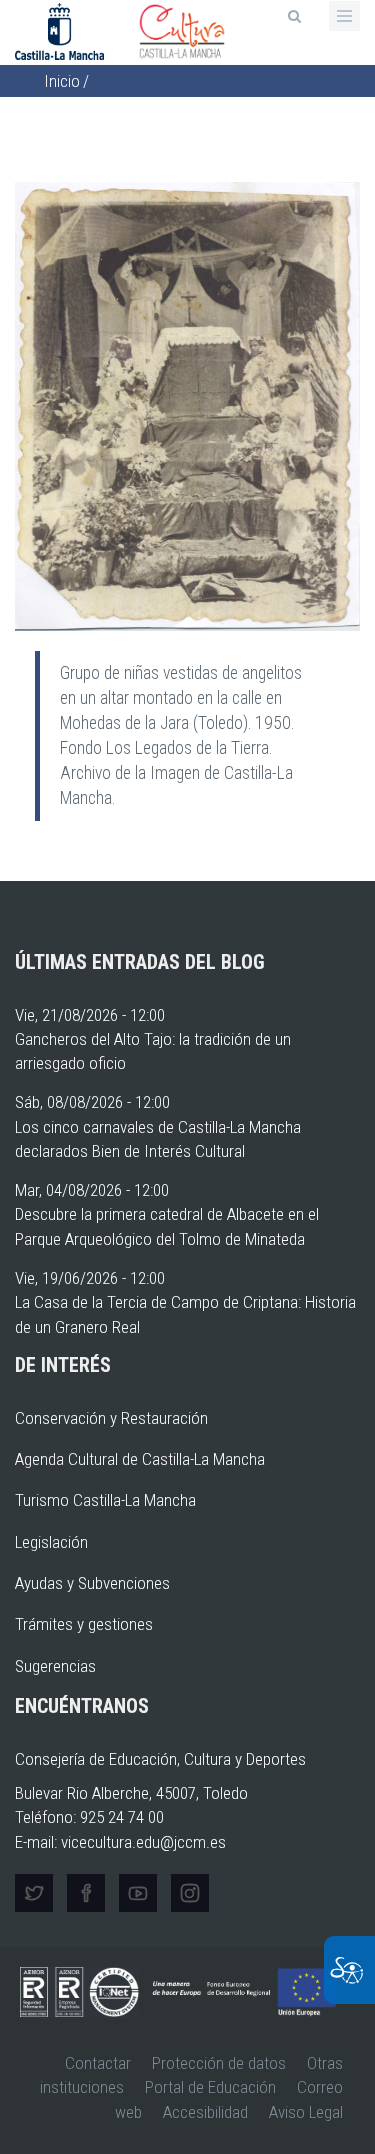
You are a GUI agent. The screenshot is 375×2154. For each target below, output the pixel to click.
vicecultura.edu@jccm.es (143, 1842)
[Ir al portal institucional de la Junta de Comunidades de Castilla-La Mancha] (61, 30)
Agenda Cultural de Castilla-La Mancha (140, 1459)
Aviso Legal (306, 2112)
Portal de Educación (210, 2087)
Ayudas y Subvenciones (92, 1583)
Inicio (62, 81)
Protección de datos (219, 2063)
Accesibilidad (205, 2112)
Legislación (51, 1542)
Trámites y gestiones (84, 1624)
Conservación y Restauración (111, 1418)
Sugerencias (55, 1666)
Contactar (98, 2063)
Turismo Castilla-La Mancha (105, 1500)
